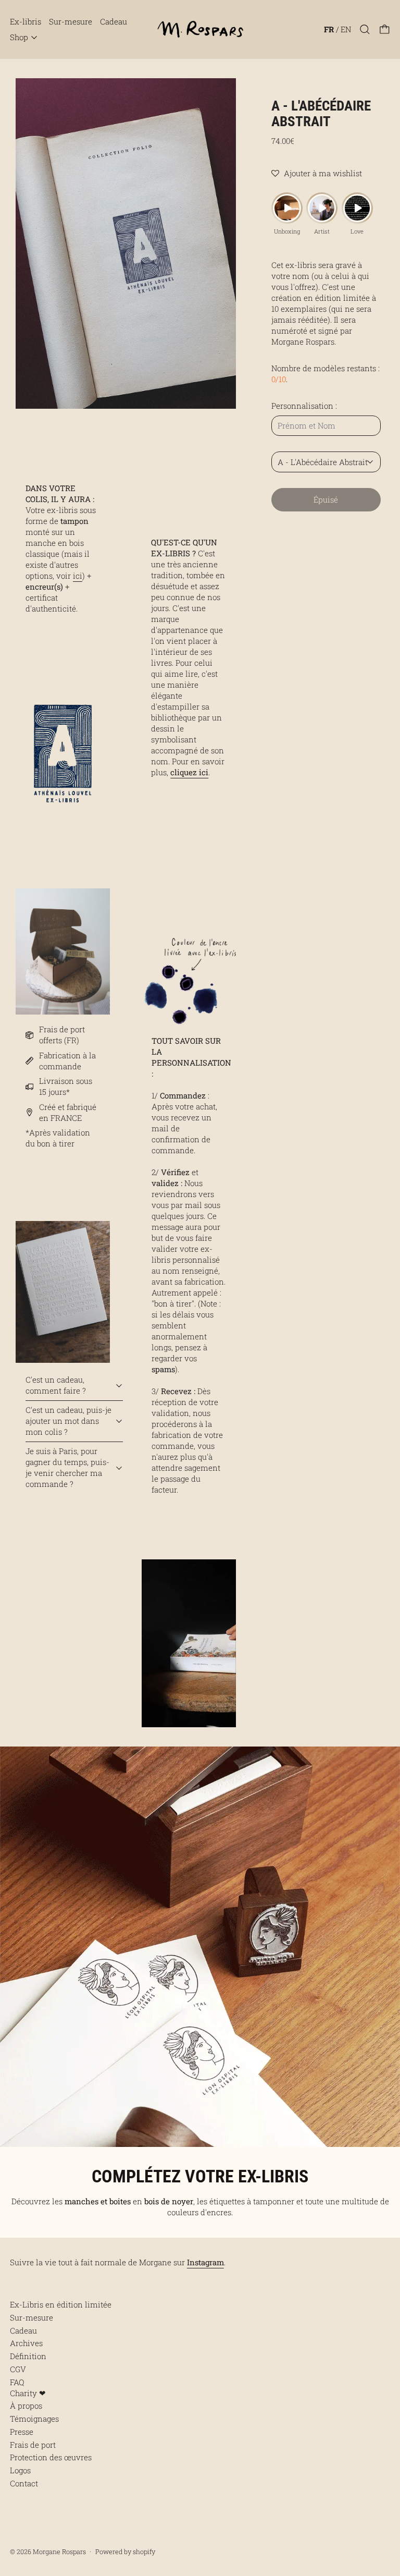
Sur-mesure (71, 21)
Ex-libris (26, 21)
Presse (22, 2432)
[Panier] (385, 29)
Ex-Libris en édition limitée (61, 2304)
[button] (365, 29)
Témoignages (34, 2419)
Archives (26, 2343)
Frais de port (33, 2445)
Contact (24, 2483)
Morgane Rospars (59, 2551)
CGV (18, 2369)
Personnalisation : (304, 406)
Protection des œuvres (51, 2457)
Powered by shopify (125, 2551)
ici (78, 576)
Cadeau (114, 21)
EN (346, 29)
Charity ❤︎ (28, 2393)
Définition (28, 2356)
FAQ (17, 2382)
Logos (20, 2470)
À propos (26, 2406)
